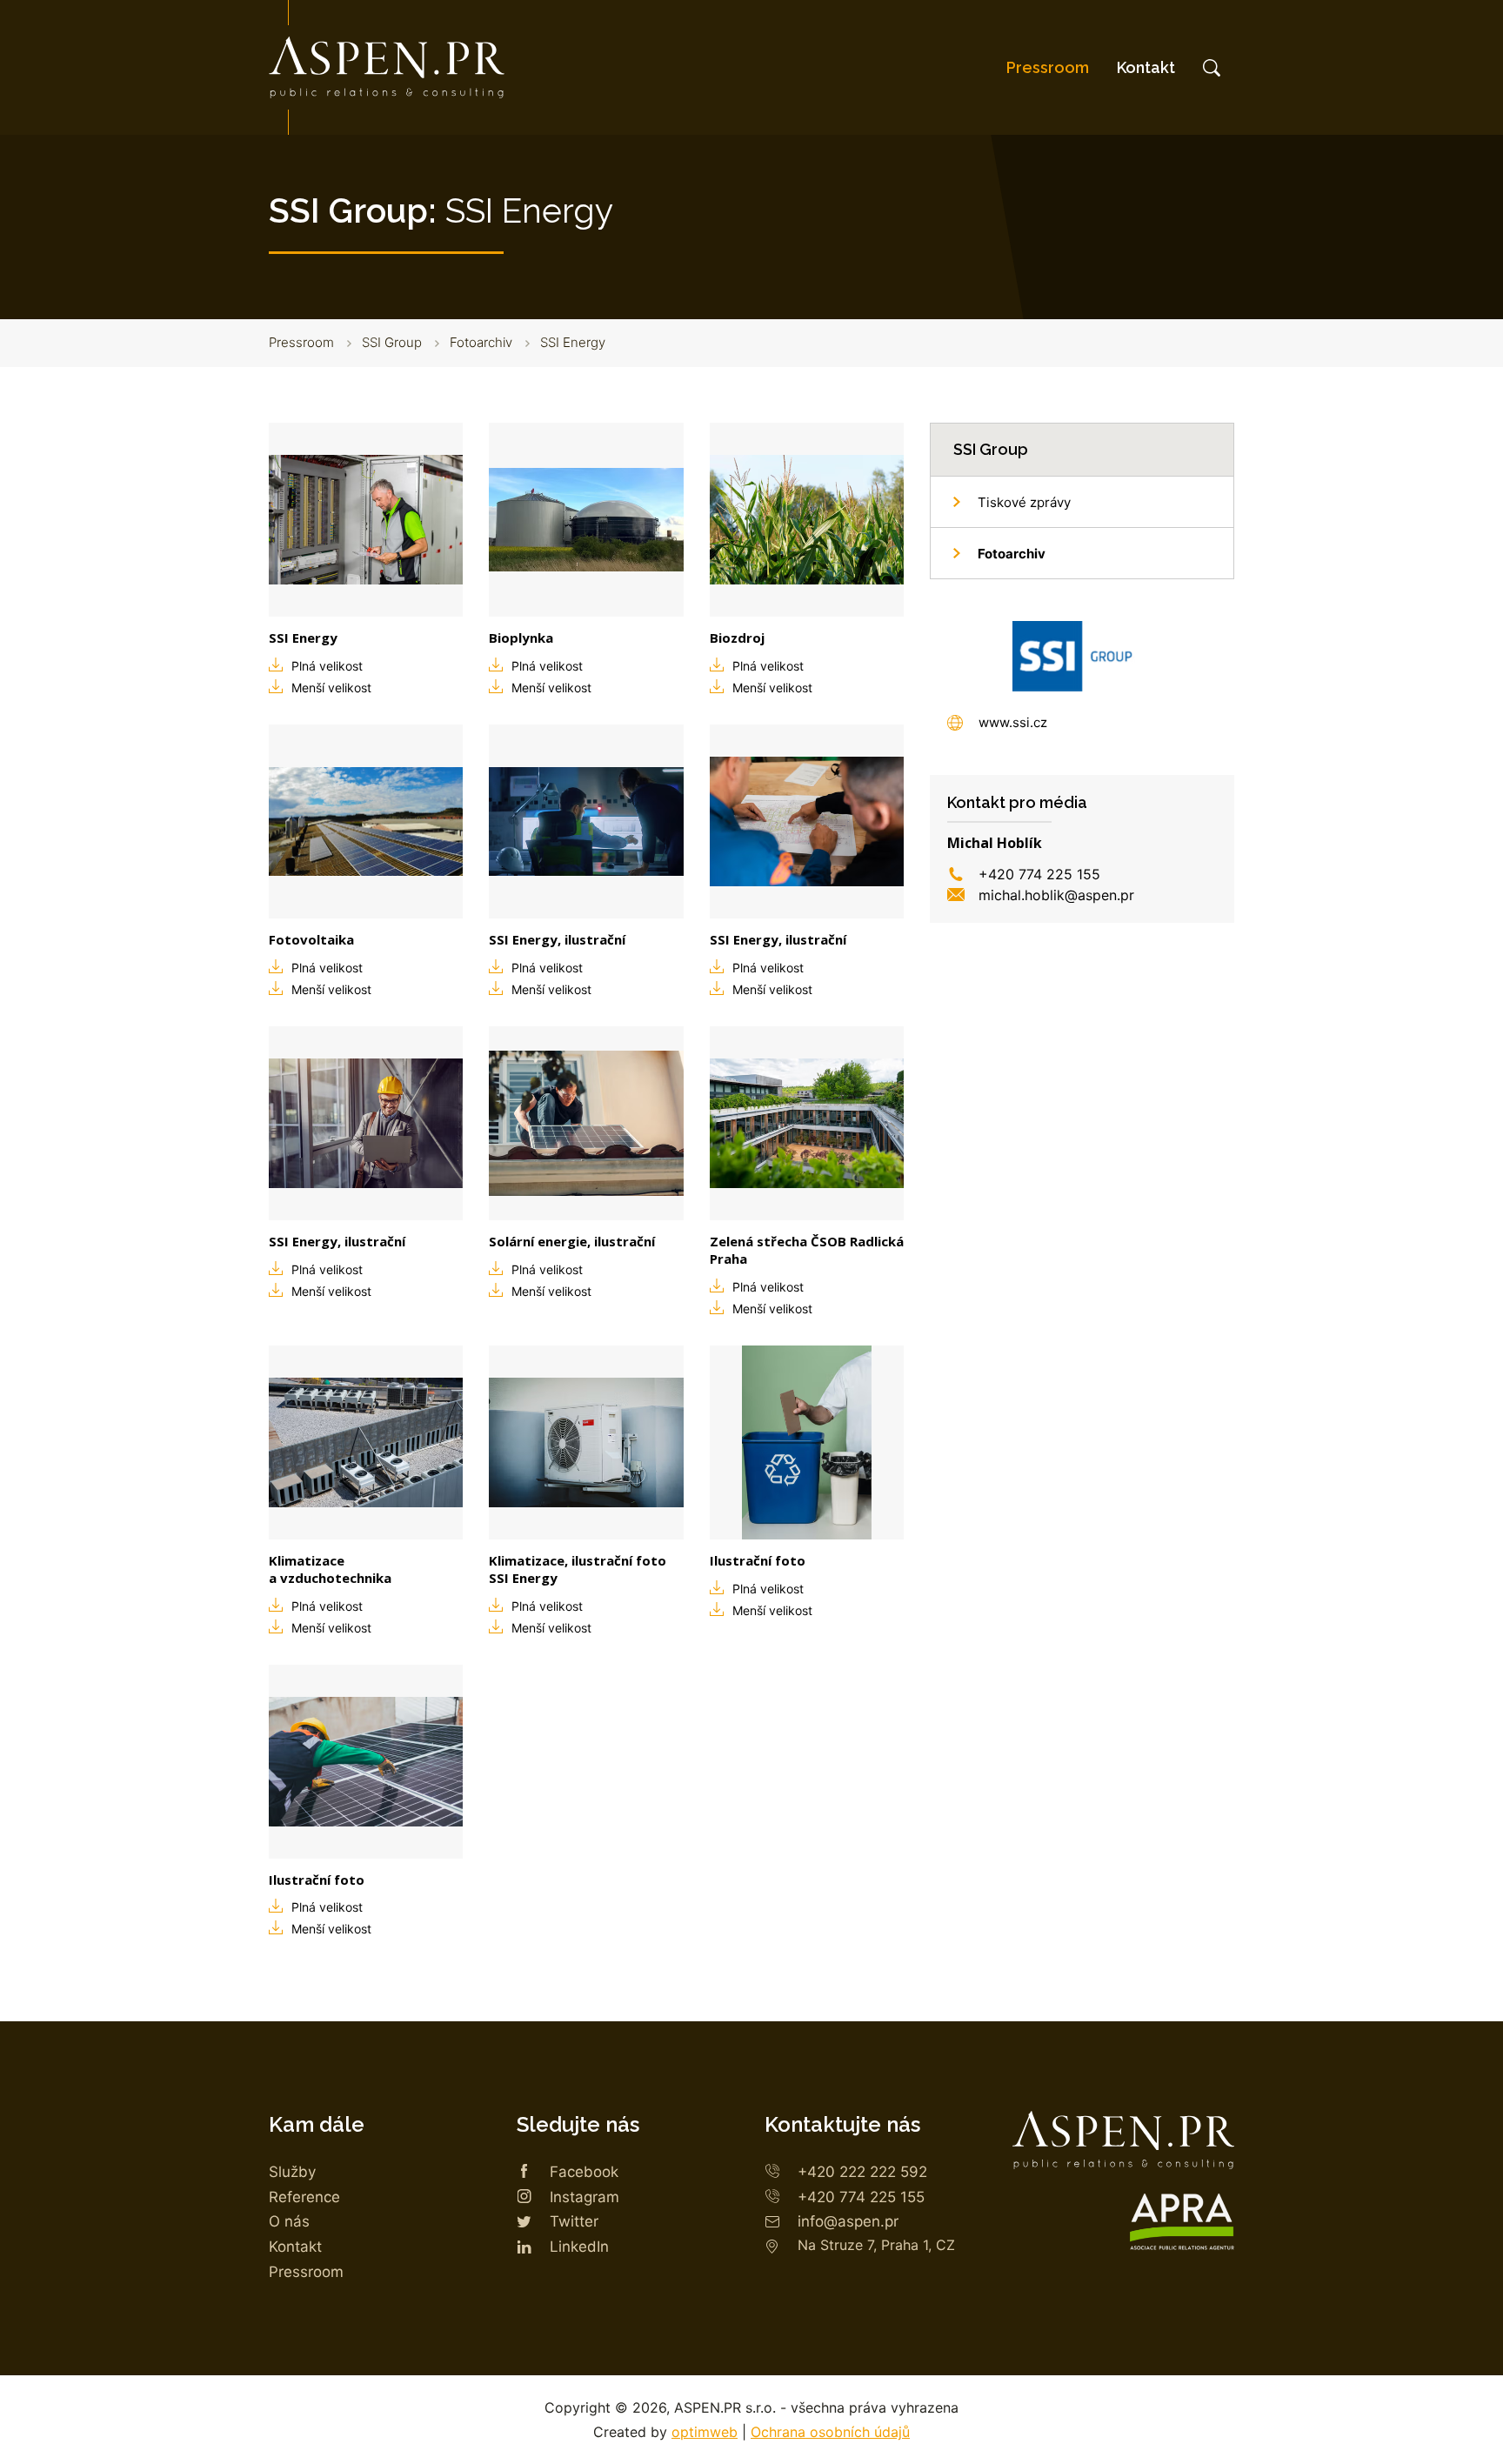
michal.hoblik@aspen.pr (1056, 895)
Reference (304, 2197)
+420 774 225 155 (1039, 874)
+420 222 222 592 (862, 2172)
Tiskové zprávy (1024, 502)
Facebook (584, 2172)
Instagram (584, 2197)
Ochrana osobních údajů (830, 2432)
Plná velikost (327, 666)
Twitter (574, 2221)
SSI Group (392, 342)
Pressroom (1048, 67)
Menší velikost (331, 688)
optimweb (705, 2432)
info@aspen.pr (848, 2221)
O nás (289, 2221)
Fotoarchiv (481, 342)
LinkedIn (579, 2247)
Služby (292, 2172)
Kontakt (1146, 67)
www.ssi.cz (1013, 722)
